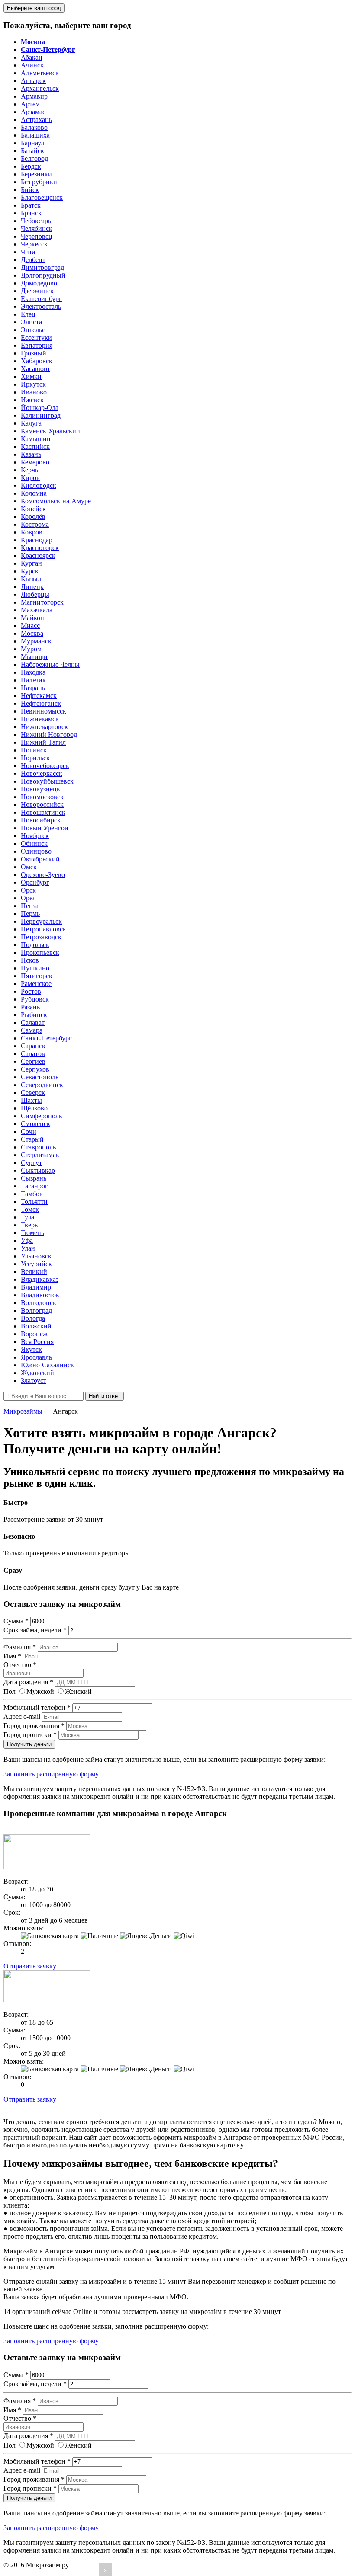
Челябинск (37, 229)
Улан (28, 1248)
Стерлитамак (40, 1155)
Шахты (31, 1100)
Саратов (33, 1054)
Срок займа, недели (35, 1630)
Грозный (34, 353)
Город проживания (34, 1726)
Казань (31, 454)
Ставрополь (38, 1147)
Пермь (30, 914)
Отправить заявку (30, 1966)
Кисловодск (39, 485)
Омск (29, 867)
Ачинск (32, 65)
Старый (32, 1139)
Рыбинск (34, 1015)
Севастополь (40, 1077)
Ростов (31, 991)
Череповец (37, 236)
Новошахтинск (43, 812)
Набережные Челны (50, 664)
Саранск (33, 1046)
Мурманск (36, 641)
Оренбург (35, 882)
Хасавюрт (35, 369)
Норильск (35, 758)
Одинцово (36, 851)
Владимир (36, 1287)
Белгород (34, 158)
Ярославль (36, 1357)
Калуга (31, 423)
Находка (33, 672)
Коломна (34, 493)
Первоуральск (41, 921)
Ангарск (33, 81)
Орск (28, 890)
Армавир (34, 96)
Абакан (32, 57)
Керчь (29, 470)
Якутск (31, 1349)
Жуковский (37, 1373)
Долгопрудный (43, 275)
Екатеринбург (41, 299)
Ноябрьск (35, 836)
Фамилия (20, 1647)
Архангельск (40, 88)
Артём (30, 104)
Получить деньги (29, 1744)
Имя (12, 1656)
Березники (36, 174)
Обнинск (34, 843)
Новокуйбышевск (47, 781)
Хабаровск (37, 361)
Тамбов (32, 1194)
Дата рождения (28, 1682)
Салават (33, 1022)
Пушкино (35, 968)
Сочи (29, 1131)
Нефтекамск (39, 696)
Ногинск (34, 750)
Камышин (36, 439)
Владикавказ (40, 1279)
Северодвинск (42, 1085)
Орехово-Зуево (43, 875)
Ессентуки (36, 338)
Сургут (31, 1163)
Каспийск (35, 446)
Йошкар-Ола (40, 408)
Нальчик (33, 680)
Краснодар (37, 540)
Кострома (35, 524)
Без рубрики (39, 182)
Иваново (34, 392)
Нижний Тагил (43, 742)
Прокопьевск (40, 952)
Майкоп (32, 618)
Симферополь (41, 1116)
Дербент (33, 260)
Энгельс (33, 330)
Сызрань (34, 1178)
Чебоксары (37, 221)
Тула (27, 1217)
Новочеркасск (42, 773)
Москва (32, 633)
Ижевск (32, 400)
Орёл (28, 898)
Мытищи (34, 657)
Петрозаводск (41, 937)
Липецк (32, 587)
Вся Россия (37, 1342)
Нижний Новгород (49, 734)
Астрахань (36, 120)
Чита (28, 252)
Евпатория (37, 345)
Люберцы (35, 594)
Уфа (27, 1240)
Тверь (29, 1225)
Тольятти (34, 1202)
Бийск (30, 190)
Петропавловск (44, 929)
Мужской (40, 1691)
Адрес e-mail (22, 1717)
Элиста (31, 322)
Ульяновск (36, 1256)
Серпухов (35, 1069)
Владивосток (40, 1295)
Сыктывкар (38, 1170)
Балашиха (35, 135)
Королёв (33, 517)
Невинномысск (44, 711)
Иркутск (33, 384)
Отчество (20, 1665)
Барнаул (32, 143)
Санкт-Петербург (46, 1038)
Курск (30, 571)
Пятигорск (37, 976)
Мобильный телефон (37, 1707)
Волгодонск (39, 1303)
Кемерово (35, 462)
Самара (32, 1030)
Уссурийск (36, 1264)
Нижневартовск (44, 727)
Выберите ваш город (34, 8)
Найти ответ (105, 1396)
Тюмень (32, 1233)
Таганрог (34, 1186)
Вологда (33, 1318)
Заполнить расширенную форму (51, 1774)
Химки (31, 376)
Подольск (35, 945)
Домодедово (39, 283)
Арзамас (33, 112)
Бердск (31, 166)
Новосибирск (41, 820)
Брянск (31, 213)
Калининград (41, 415)
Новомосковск (42, 797)
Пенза (30, 906)
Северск (33, 1093)
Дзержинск (37, 291)
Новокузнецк (40, 789)
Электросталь (41, 306)
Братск (31, 205)
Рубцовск (35, 999)
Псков (30, 960)
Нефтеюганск (41, 703)
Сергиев (33, 1061)
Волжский (36, 1326)
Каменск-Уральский (50, 431)
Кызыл (31, 579)
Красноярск (38, 555)
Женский (78, 1691)
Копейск (33, 509)
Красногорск (40, 548)
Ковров (32, 532)
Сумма (16, 1621)
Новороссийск (42, 805)
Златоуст (34, 1381)
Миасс (30, 626)
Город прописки (30, 1735)
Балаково (34, 127)
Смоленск (35, 1124)
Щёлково (34, 1108)
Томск (30, 1209)
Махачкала (37, 610)
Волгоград (36, 1310)
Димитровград (42, 267)
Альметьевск (40, 73)
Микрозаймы (23, 1411)
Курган (31, 563)
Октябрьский (40, 859)
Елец (28, 314)
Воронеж (34, 1334)
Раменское (36, 984)
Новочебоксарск (45, 766)
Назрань (33, 688)
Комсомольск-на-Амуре (56, 501)
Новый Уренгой (45, 828)
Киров (30, 478)
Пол (10, 1691)
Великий (34, 1272)
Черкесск (34, 244)
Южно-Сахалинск (47, 1365)
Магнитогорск (42, 602)
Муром (31, 649)
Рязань (30, 1007)
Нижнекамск (40, 719)
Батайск (32, 151)
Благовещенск (42, 197)
